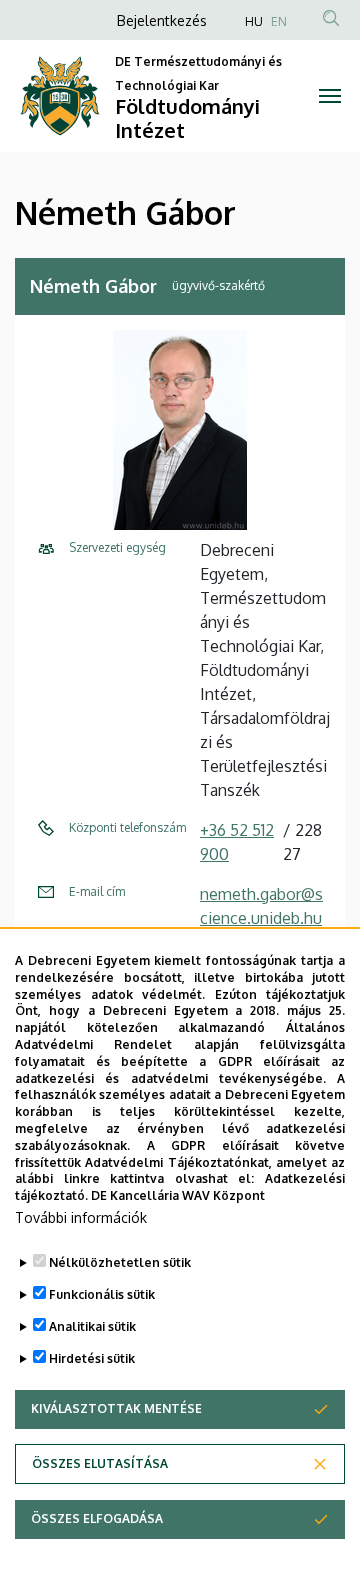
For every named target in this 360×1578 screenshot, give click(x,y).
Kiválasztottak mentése (116, 1408)
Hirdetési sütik (92, 1358)
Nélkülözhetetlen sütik (120, 1262)
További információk (81, 1217)
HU (254, 21)
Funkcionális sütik (102, 1294)
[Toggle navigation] (330, 96)
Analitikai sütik (92, 1326)
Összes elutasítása (100, 1463)
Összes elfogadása (97, 1518)
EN (279, 21)
